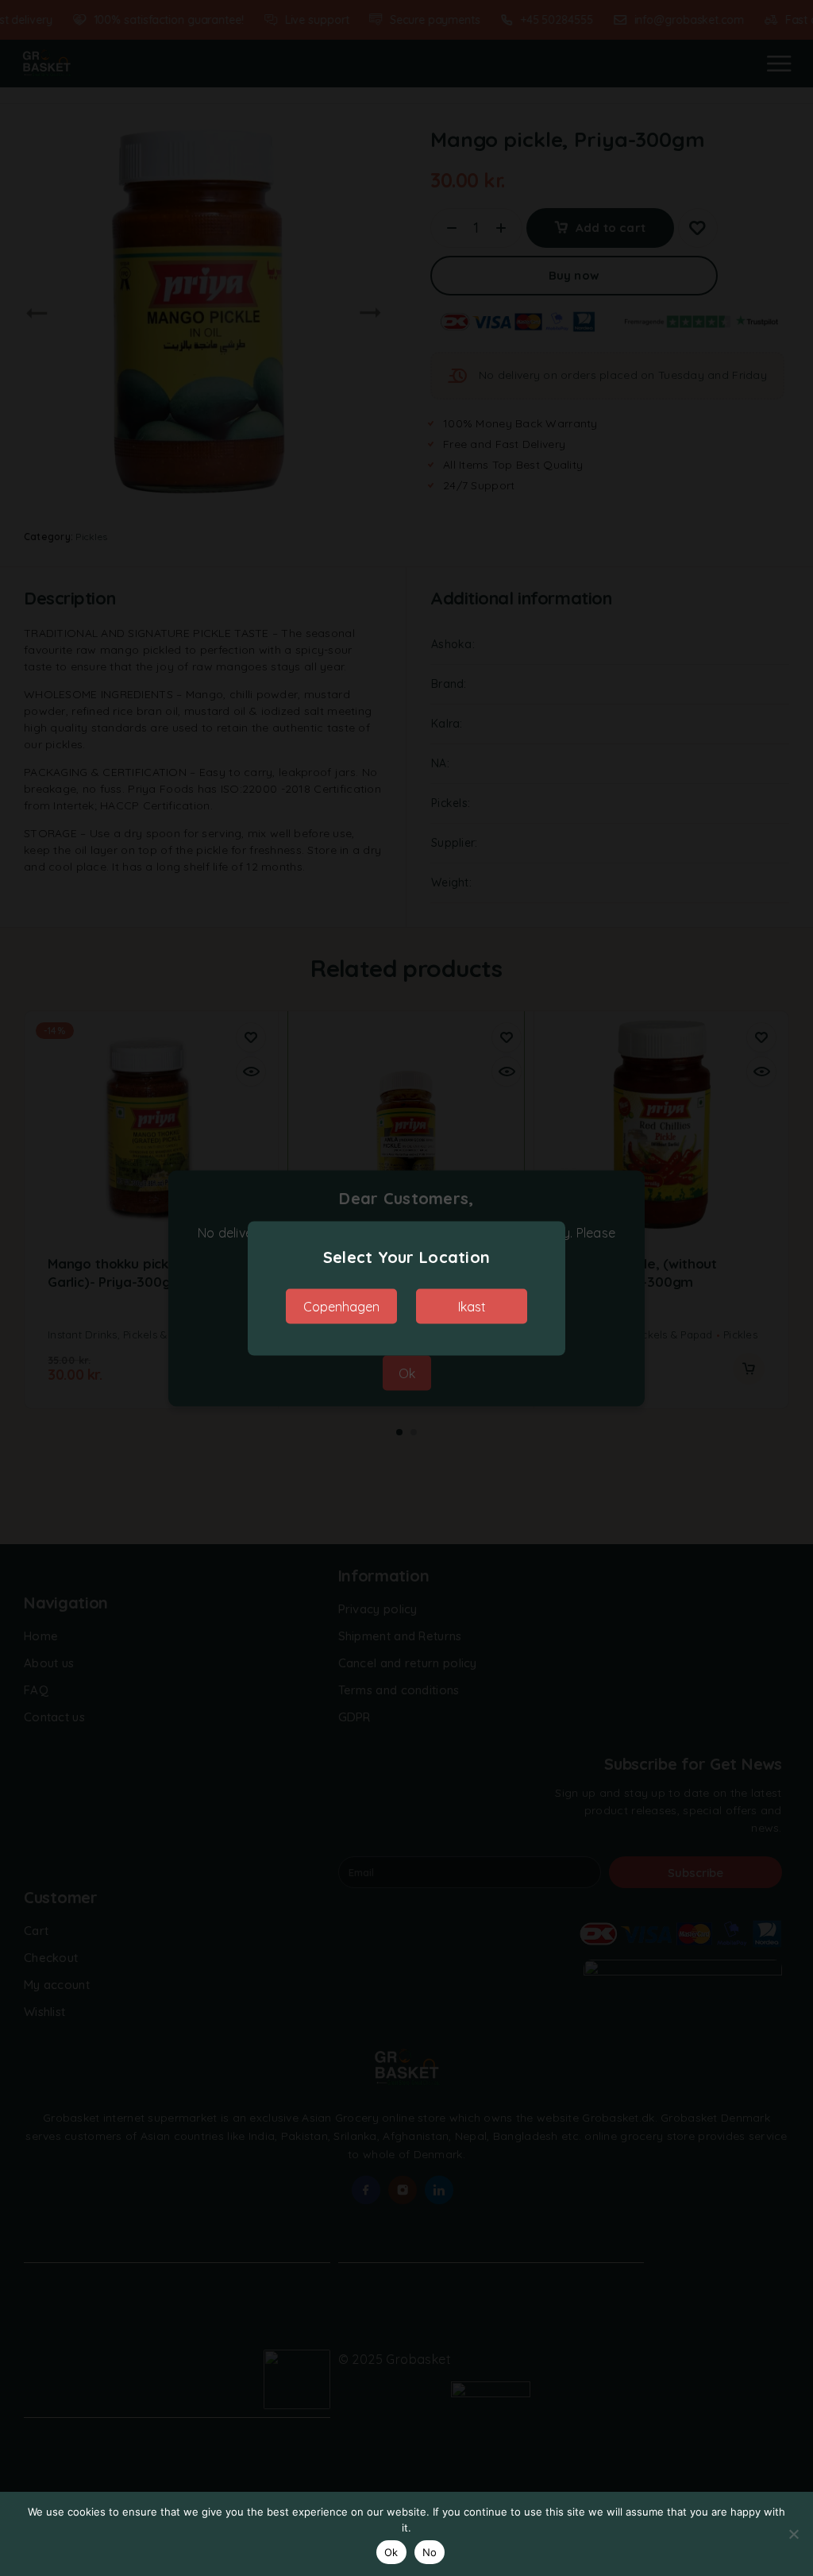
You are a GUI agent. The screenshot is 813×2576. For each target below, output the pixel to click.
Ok (391, 2552)
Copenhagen (341, 1306)
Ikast (472, 1306)
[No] (793, 2534)
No (430, 2552)
